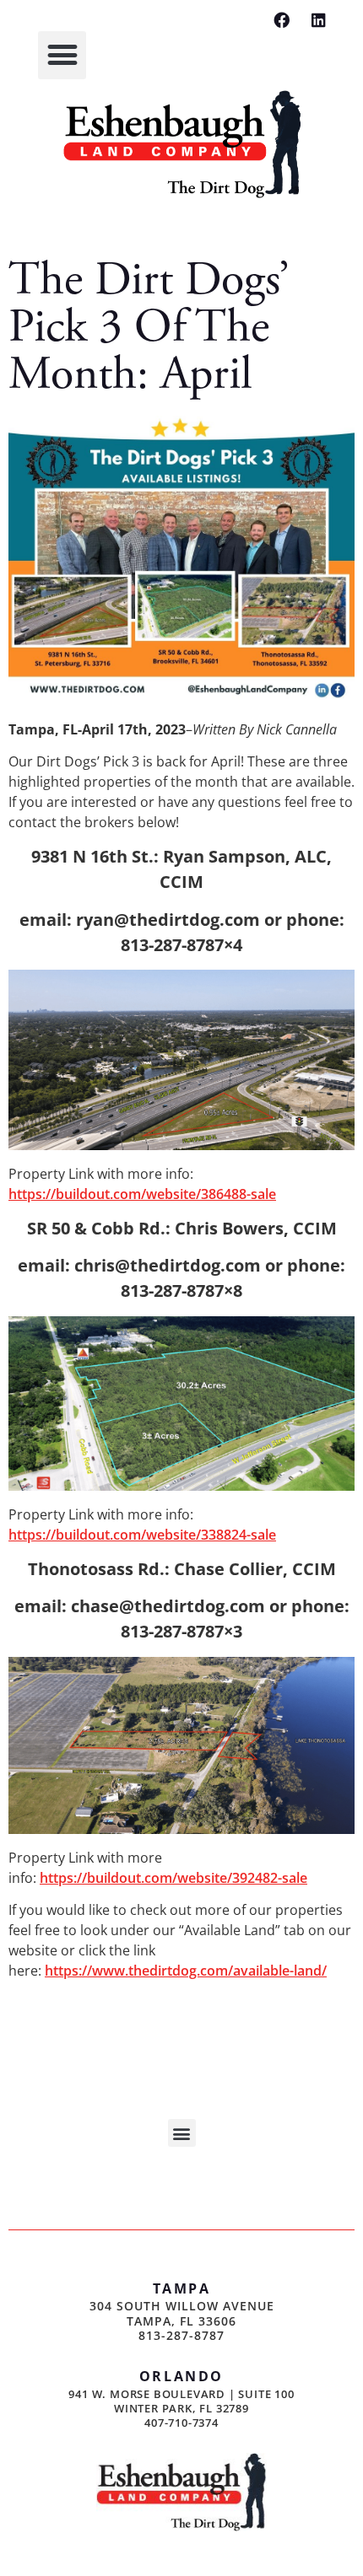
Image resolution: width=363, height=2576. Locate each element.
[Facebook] (282, 20)
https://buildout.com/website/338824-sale (142, 1535)
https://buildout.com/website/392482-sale (173, 1878)
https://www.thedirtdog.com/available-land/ (186, 1971)
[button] (62, 55)
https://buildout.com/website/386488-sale (142, 1194)
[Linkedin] (319, 20)
